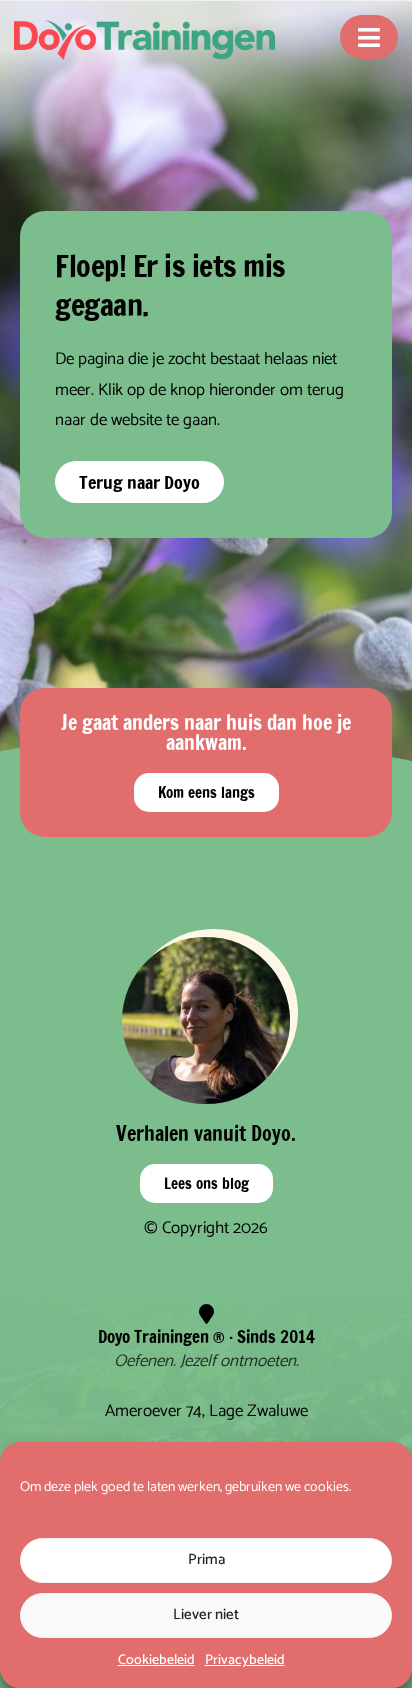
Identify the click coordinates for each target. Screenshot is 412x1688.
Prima (206, 1559)
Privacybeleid (245, 1660)
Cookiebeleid (156, 1660)
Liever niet (206, 1614)
